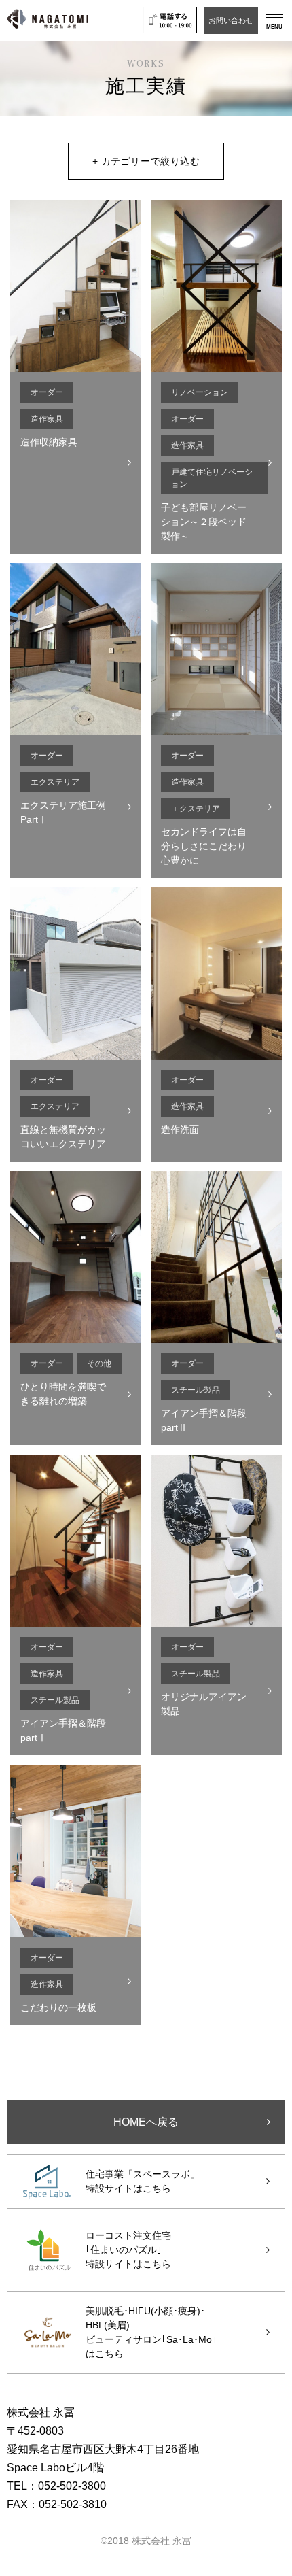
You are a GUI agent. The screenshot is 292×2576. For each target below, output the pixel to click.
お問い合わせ (231, 20)
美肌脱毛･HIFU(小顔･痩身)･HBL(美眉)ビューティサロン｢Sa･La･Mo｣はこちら (151, 2332)
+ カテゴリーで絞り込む (146, 161)
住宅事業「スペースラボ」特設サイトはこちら (143, 2181)
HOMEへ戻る (146, 2122)
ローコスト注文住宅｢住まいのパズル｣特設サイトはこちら (128, 2250)
